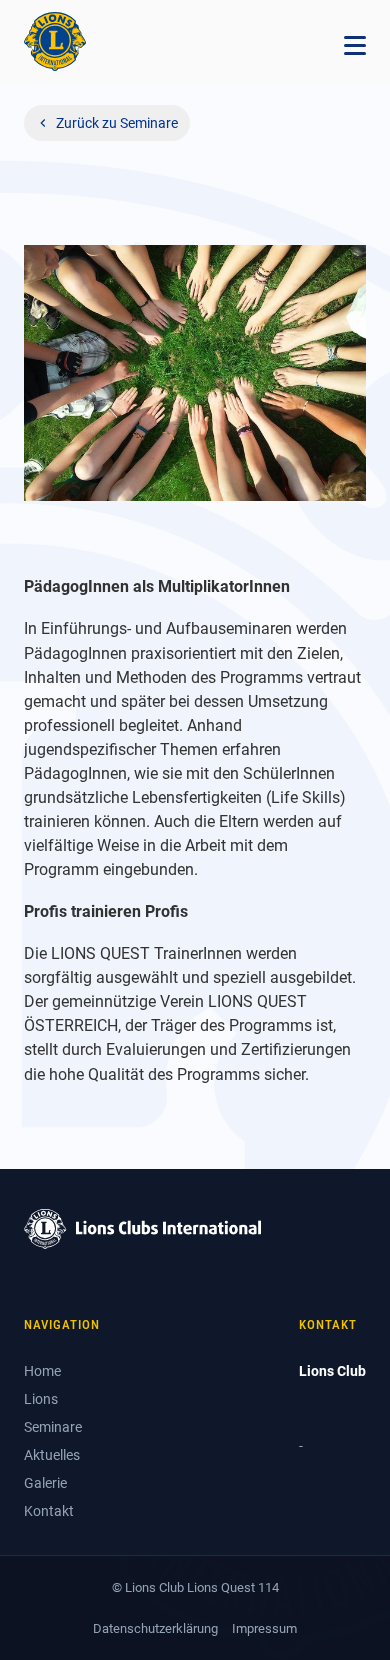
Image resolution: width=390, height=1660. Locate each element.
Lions (41, 1399)
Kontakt (49, 1511)
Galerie (45, 1483)
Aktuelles (52, 1455)
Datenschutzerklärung (155, 1628)
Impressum (264, 1628)
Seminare (53, 1427)
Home (42, 1371)
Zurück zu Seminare (117, 123)
